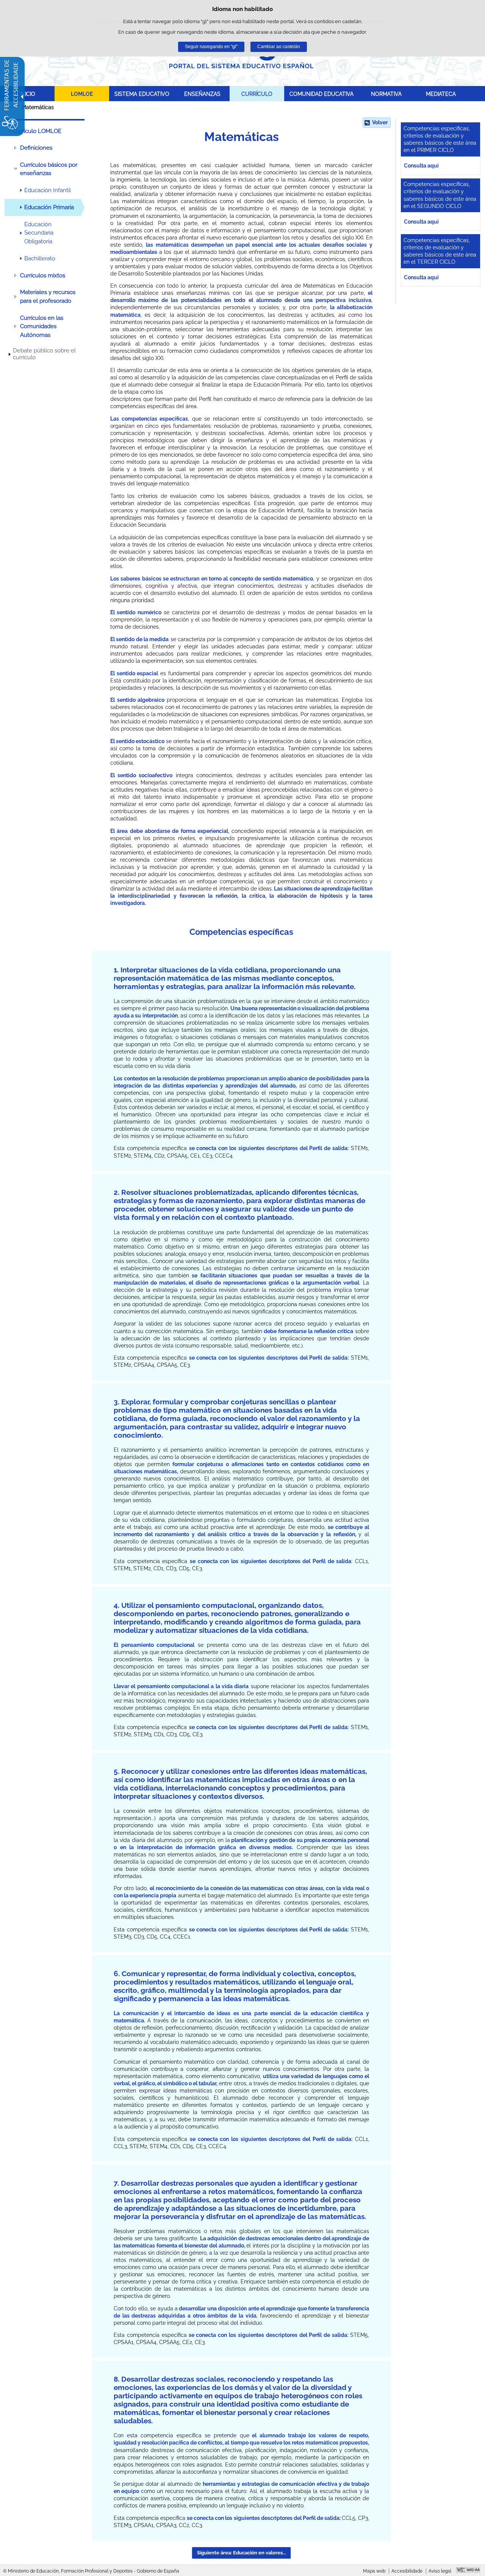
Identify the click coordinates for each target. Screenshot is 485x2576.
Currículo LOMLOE (37, 131)
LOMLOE (82, 94)
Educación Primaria (49, 207)
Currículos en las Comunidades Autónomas (42, 326)
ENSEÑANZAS (202, 94)
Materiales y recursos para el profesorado (48, 296)
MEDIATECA (441, 94)
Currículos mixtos (43, 275)
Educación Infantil (48, 190)
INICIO (27, 94)
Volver (380, 122)
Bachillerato (40, 258)
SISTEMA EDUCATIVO (142, 94)
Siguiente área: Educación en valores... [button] (242, 2553)
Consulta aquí (421, 165)
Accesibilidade (407, 2571)
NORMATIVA (386, 94)
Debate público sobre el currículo (44, 354)
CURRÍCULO (257, 94)
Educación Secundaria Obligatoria (39, 233)
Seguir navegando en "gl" (211, 47)
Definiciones (36, 148)
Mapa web (374, 2571)
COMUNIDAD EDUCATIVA (322, 94)
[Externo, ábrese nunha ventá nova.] (468, 2571)
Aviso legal (440, 2571)
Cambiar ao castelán (279, 47)
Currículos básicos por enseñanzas (49, 169)
